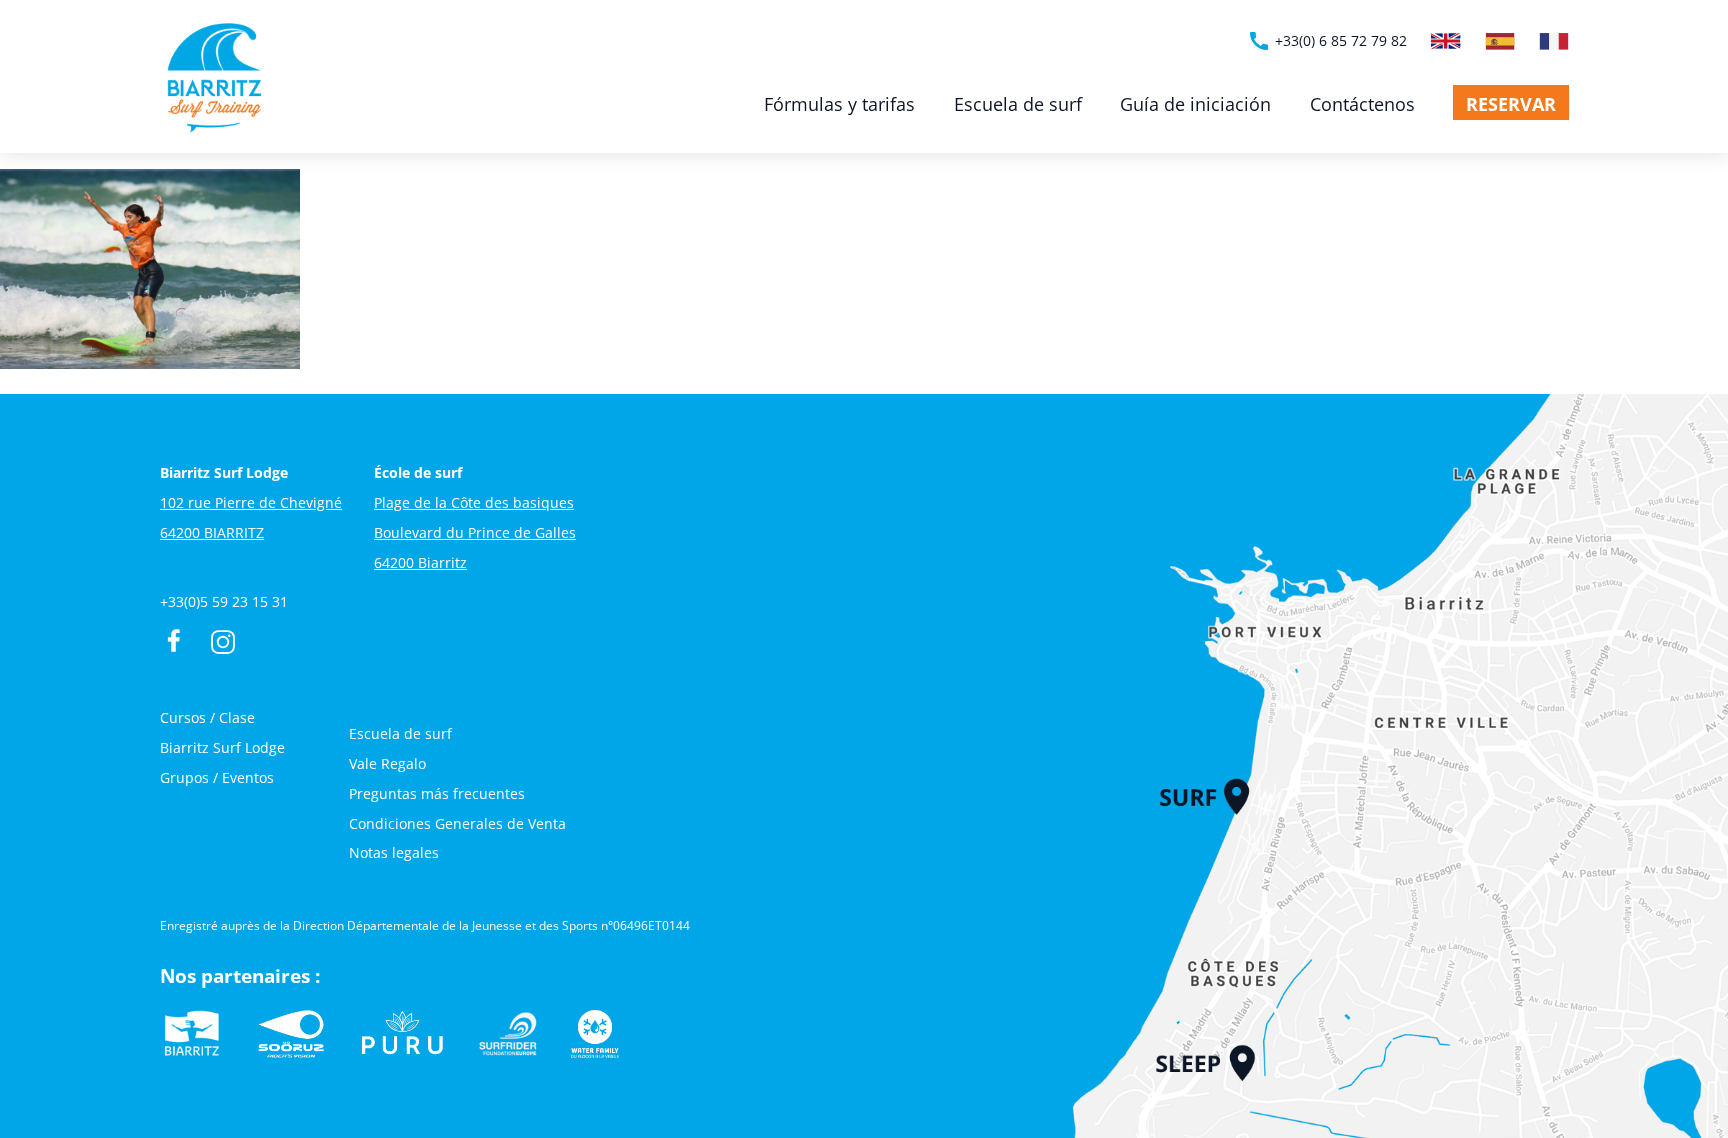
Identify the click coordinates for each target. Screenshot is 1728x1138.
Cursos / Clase (207, 717)
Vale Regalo (387, 763)
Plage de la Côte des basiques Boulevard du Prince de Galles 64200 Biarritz (475, 532)
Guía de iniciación (1195, 104)
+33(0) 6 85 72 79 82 (1327, 41)
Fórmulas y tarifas (839, 104)
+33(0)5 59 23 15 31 (224, 601)
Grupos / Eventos (217, 777)
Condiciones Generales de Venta (457, 823)
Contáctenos (1362, 104)
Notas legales (394, 852)
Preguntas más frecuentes (437, 793)
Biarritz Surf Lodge (222, 747)
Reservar (1511, 104)
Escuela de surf (1018, 104)
